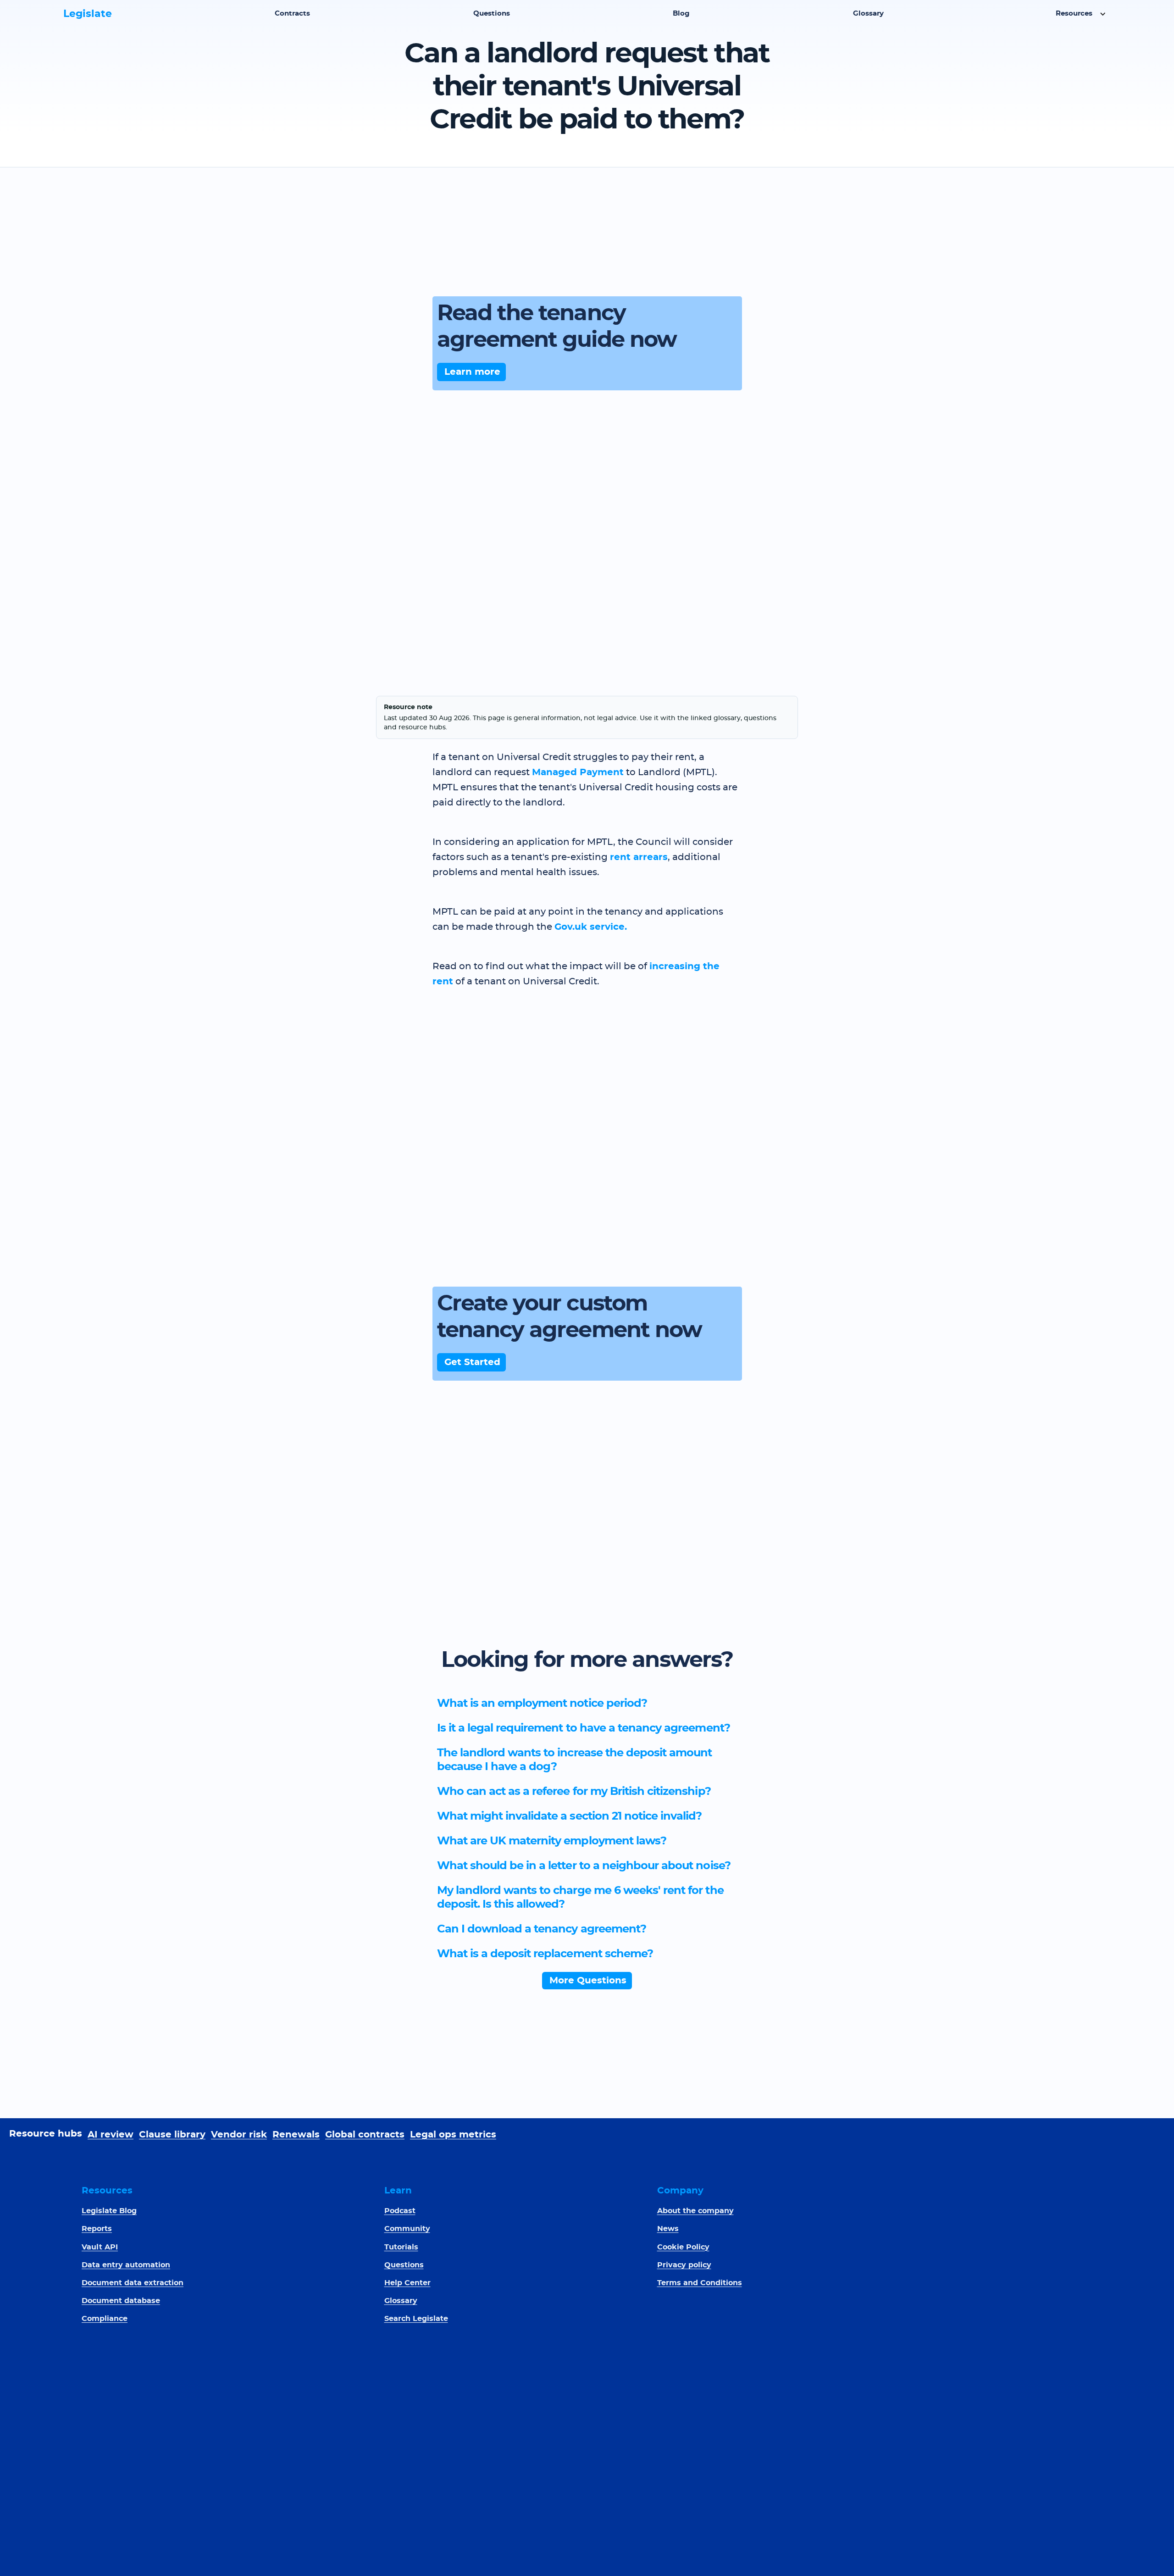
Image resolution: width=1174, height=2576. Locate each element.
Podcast (400, 2211)
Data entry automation (126, 2265)
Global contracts (365, 2135)
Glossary (868, 14)
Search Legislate (416, 2319)
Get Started (472, 1362)
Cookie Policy (683, 2247)
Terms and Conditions (700, 2283)
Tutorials (401, 2247)
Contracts (292, 14)
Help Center (407, 2283)
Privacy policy (684, 2265)
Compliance (105, 2319)
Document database (121, 2301)
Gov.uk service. (591, 927)
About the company (695, 2211)
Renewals (296, 2135)
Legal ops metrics (453, 2135)
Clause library (172, 2135)
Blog (681, 14)
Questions (492, 14)
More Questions (588, 1981)
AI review (111, 2135)
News (668, 2229)
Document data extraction (133, 2283)
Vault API (100, 2247)
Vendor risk (239, 2135)
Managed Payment (578, 772)
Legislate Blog (109, 2211)
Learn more (472, 372)
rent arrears (639, 857)
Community (407, 2229)
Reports (97, 2229)
